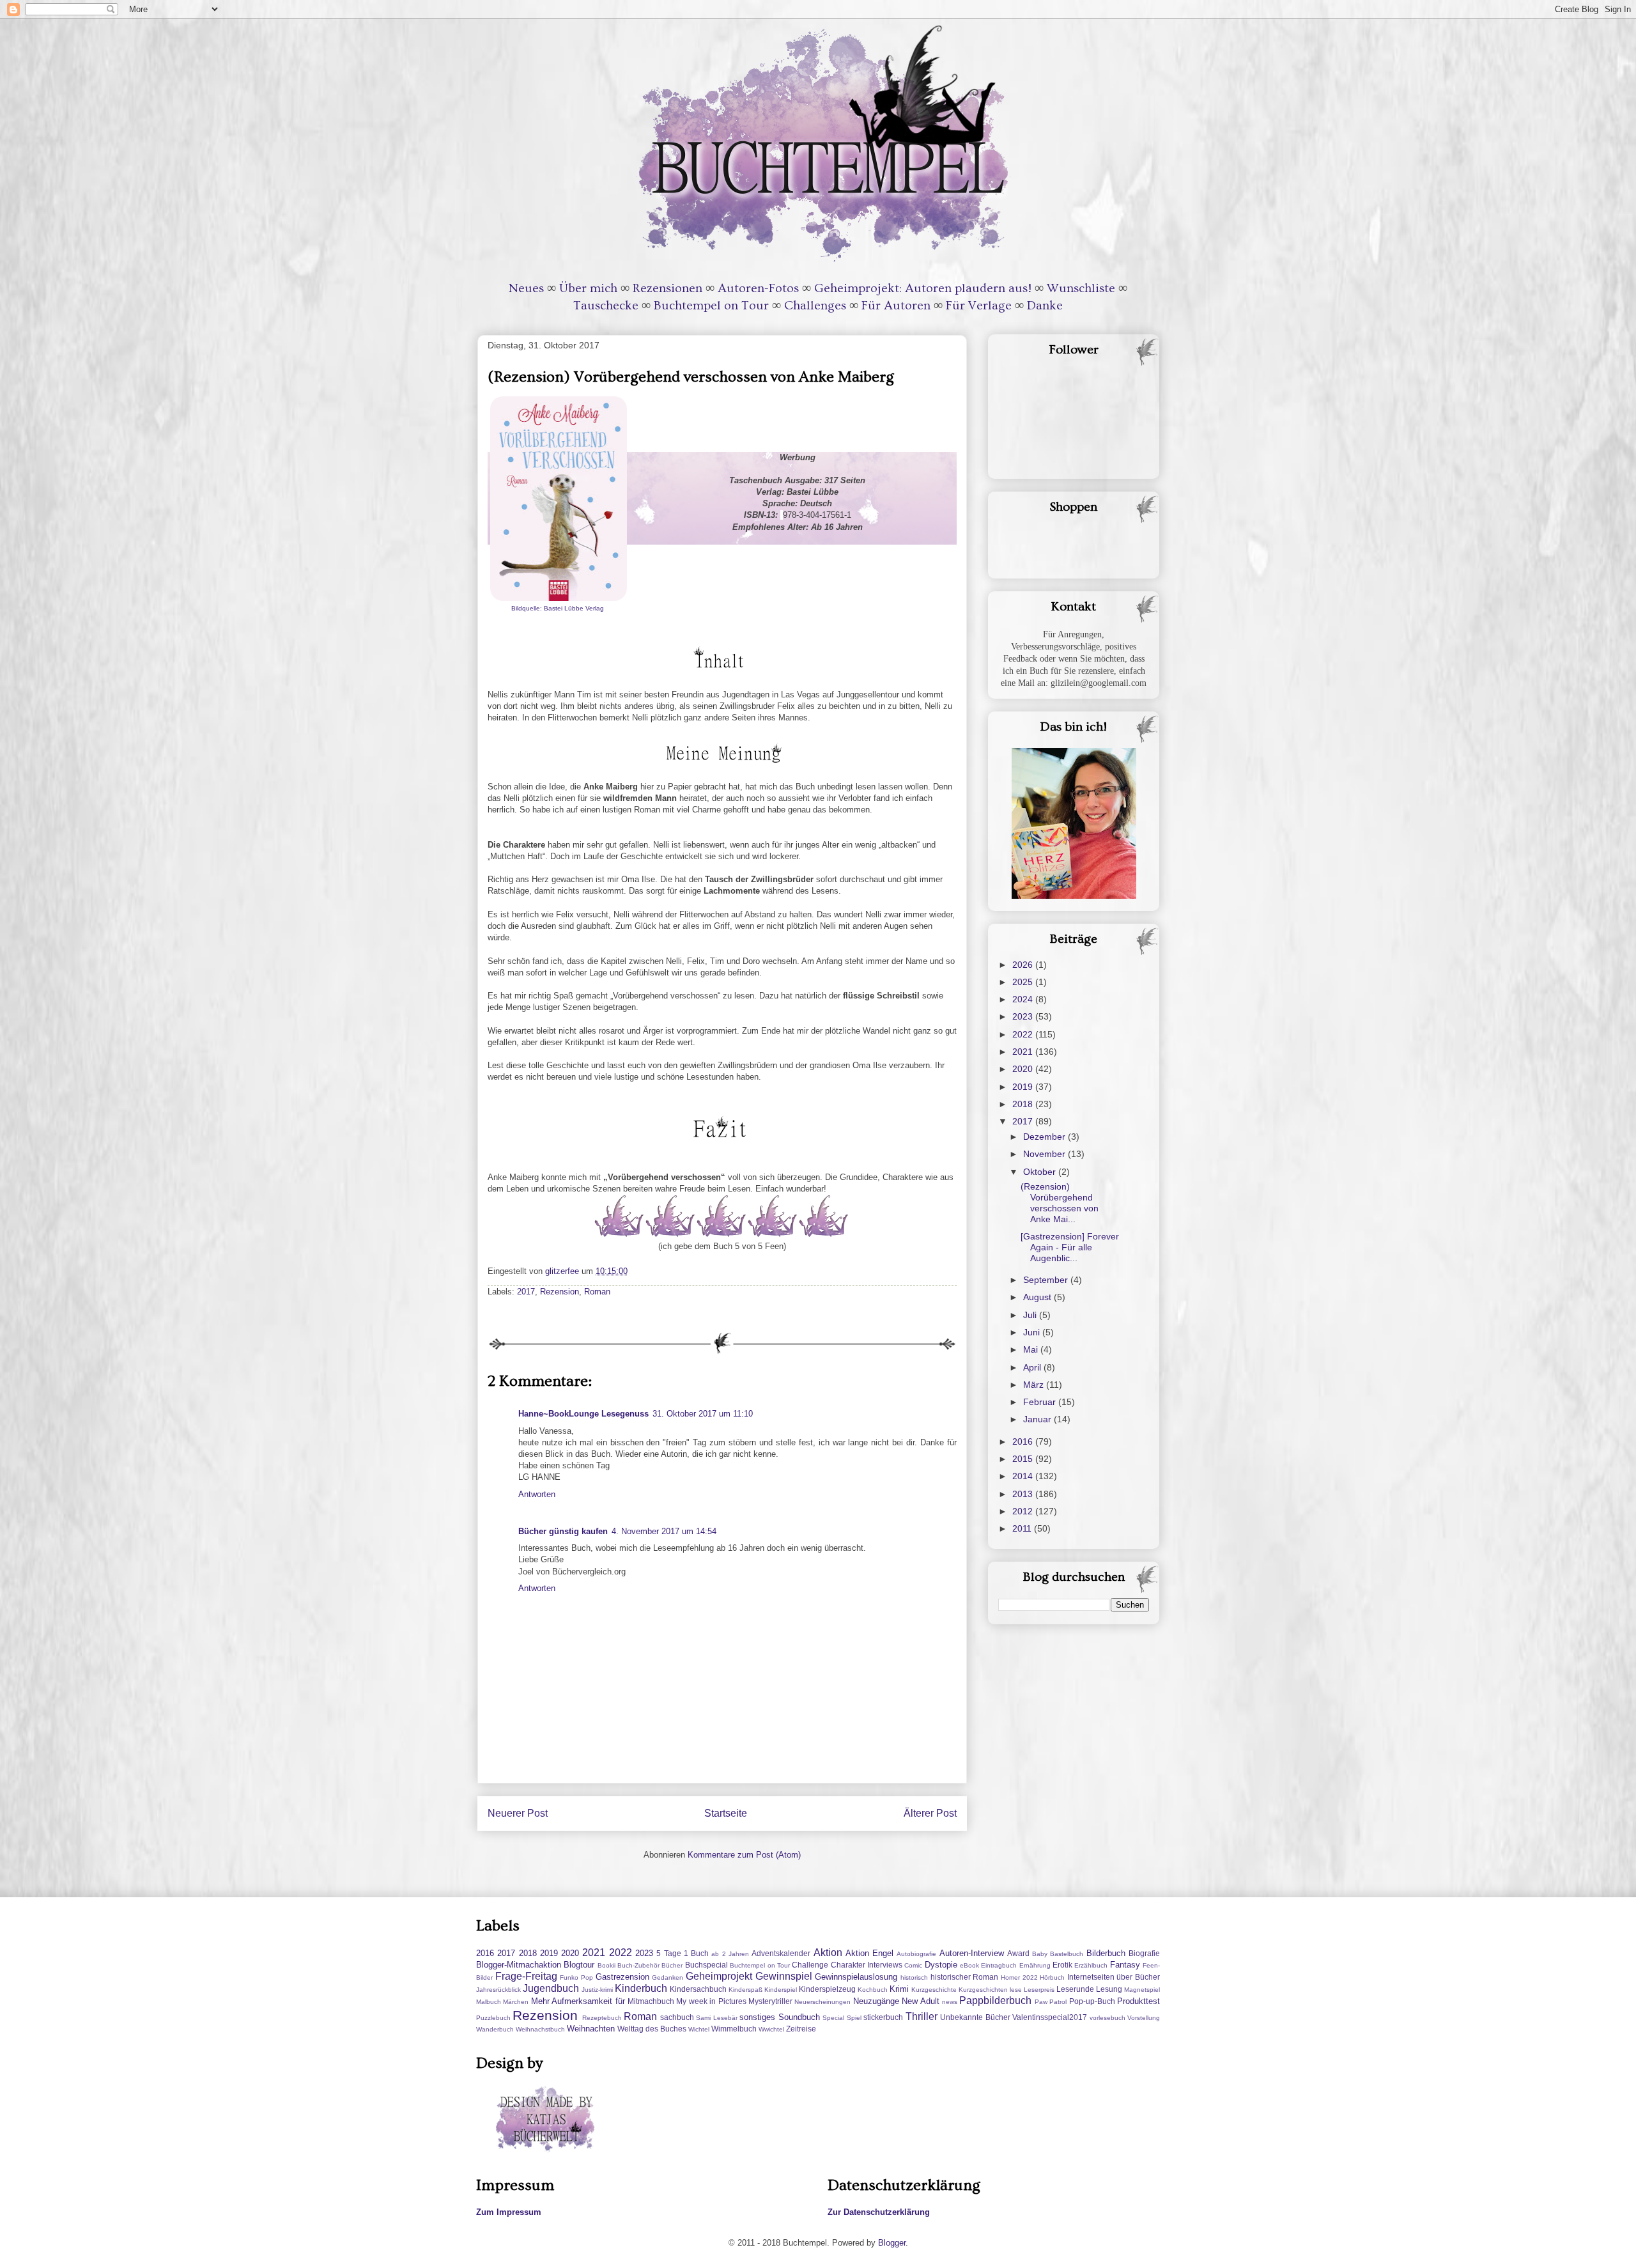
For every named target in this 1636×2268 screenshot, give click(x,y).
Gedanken (668, 1977)
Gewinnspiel (784, 1976)
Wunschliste (1081, 288)
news (950, 2002)
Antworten (537, 1494)
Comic (913, 1965)
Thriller (922, 2016)
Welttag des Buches (652, 2029)
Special (833, 2018)
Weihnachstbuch (540, 2029)
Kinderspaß (745, 1990)
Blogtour (579, 1965)
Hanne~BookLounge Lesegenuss (583, 1414)
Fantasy (1125, 1965)
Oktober (1041, 1172)
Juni (1033, 1332)
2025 (1024, 982)
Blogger (892, 2243)
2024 (1024, 999)
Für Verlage (979, 306)
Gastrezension (622, 1977)
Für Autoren (896, 306)
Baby (1040, 1954)
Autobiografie (916, 1954)
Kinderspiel (781, 1990)
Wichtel (699, 2029)
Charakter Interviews (867, 1965)
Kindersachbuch (698, 1989)
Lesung (1109, 1989)
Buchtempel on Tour (711, 306)
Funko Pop (576, 1977)
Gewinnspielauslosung (856, 1977)
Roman (597, 1292)
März (1035, 1385)
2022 (1024, 1034)
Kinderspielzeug (827, 1989)
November (1046, 1154)
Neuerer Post (518, 1813)
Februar (1041, 1402)
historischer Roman (965, 1977)
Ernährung (1035, 1965)
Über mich (588, 288)
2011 (1023, 1528)
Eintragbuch (999, 1965)
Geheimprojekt (719, 1976)
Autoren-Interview (972, 1953)
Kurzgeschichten (983, 1990)
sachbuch (677, 2017)
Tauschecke (606, 306)
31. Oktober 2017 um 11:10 (703, 1414)
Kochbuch (873, 1990)
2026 (1024, 965)
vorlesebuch (1107, 2018)
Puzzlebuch (493, 2018)
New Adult (920, 2001)
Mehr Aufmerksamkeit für (578, 2001)
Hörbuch (1052, 1977)
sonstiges (757, 2017)
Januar (1038, 1419)
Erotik (1062, 1965)
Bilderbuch (1106, 1953)
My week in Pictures (711, 2001)
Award (1018, 1953)
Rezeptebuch (602, 2018)
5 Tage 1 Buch (683, 1953)
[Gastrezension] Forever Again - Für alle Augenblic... (1070, 1247)
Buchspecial (706, 1965)
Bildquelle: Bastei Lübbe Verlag (559, 608)
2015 (1024, 1459)
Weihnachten (591, 2029)
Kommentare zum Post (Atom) (744, 1855)
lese (1016, 1990)
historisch (914, 1977)
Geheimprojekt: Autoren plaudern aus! (923, 288)
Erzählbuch (1091, 1965)
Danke (1045, 306)
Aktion (828, 1953)
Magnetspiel (1142, 1990)
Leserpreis (1039, 1990)
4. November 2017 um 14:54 (664, 1531)
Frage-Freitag (526, 1976)
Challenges (815, 306)
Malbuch (489, 2002)
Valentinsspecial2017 (1050, 2017)
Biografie (1144, 1953)
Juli (1031, 1315)
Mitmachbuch (651, 2001)
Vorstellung (1144, 2018)
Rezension (559, 1292)
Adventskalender (781, 1953)
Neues (526, 288)
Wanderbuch (495, 2029)
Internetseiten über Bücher (1114, 1977)
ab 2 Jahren (730, 1954)
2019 (1024, 1087)
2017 (526, 1292)
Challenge (810, 1965)
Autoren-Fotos (758, 288)
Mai (1032, 1349)
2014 (1024, 1476)
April (1033, 1367)
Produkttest (1138, 2001)
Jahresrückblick (498, 1990)
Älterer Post (930, 1813)
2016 (1024, 1441)
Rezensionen (668, 288)
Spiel (854, 2018)
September (1047, 1280)
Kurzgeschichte (934, 1990)
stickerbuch (883, 2017)
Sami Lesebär (716, 2018)
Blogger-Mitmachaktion (519, 1965)
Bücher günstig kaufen (563, 1531)
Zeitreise (801, 2029)
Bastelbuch (1067, 1954)
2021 (1024, 1052)
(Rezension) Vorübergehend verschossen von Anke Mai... (1060, 1202)
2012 (1024, 1511)
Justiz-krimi (597, 1990)
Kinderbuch (641, 1988)
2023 (1024, 1016)
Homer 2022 (1019, 1977)
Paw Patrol (1051, 2002)
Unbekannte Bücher (975, 2017)
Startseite (726, 1813)
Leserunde (1075, 1989)
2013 (1024, 1494)
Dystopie (941, 1965)
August (1038, 1297)
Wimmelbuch (734, 2029)
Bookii (606, 1965)
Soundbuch (799, 2017)
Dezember (1046, 1137)
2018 (1024, 1104)
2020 (1024, 1069)
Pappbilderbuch (995, 2000)
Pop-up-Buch (1092, 2001)
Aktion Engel (869, 1953)
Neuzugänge (876, 2001)
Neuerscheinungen (822, 2002)
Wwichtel (771, 2029)
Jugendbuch (551, 1988)
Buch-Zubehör (638, 1965)
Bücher (672, 1965)
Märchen (516, 2002)
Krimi (899, 1989)
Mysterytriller (770, 2001)
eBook (969, 1965)
